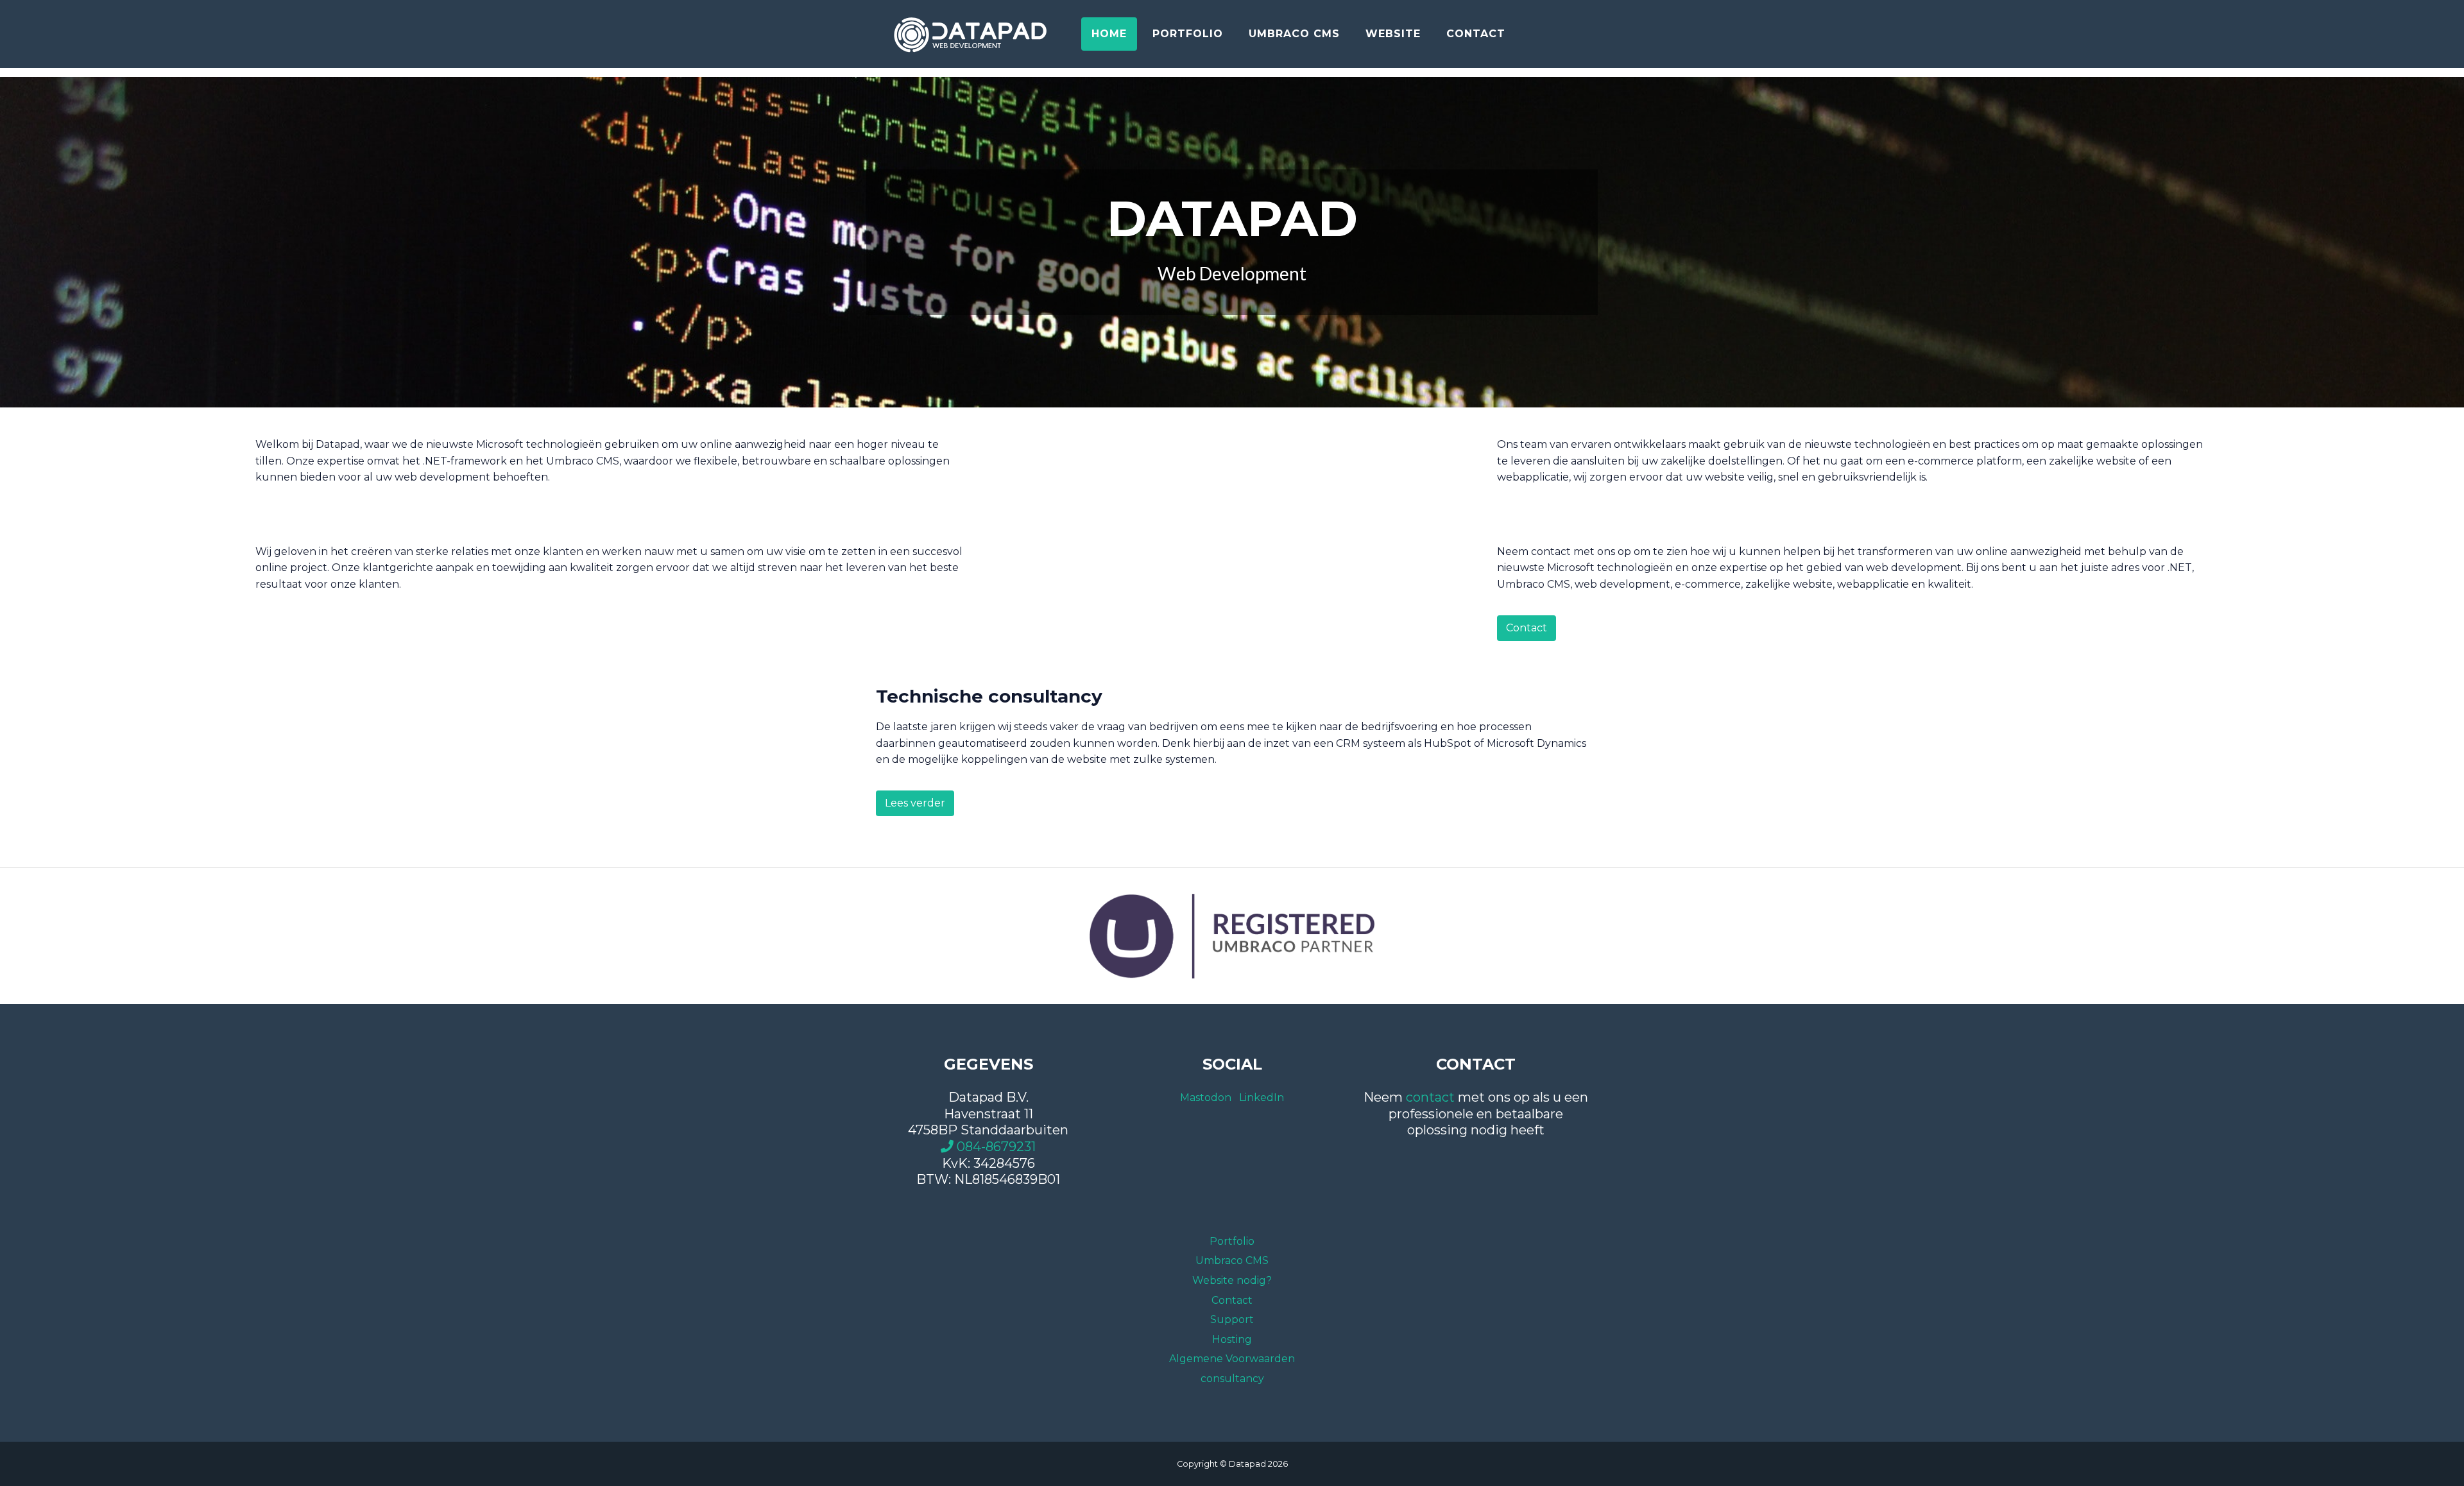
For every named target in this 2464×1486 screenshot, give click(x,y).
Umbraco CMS (1294, 34)
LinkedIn (1262, 1097)
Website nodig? (1232, 1280)
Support (1232, 1319)
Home (1109, 34)
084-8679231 (995, 1147)
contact (1430, 1097)
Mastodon (1206, 1097)
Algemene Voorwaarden (1232, 1359)
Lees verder (915, 803)
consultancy (1232, 1379)
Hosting (1232, 1339)
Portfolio (1188, 34)
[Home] (972, 34)
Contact (1476, 34)
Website (1393, 34)
